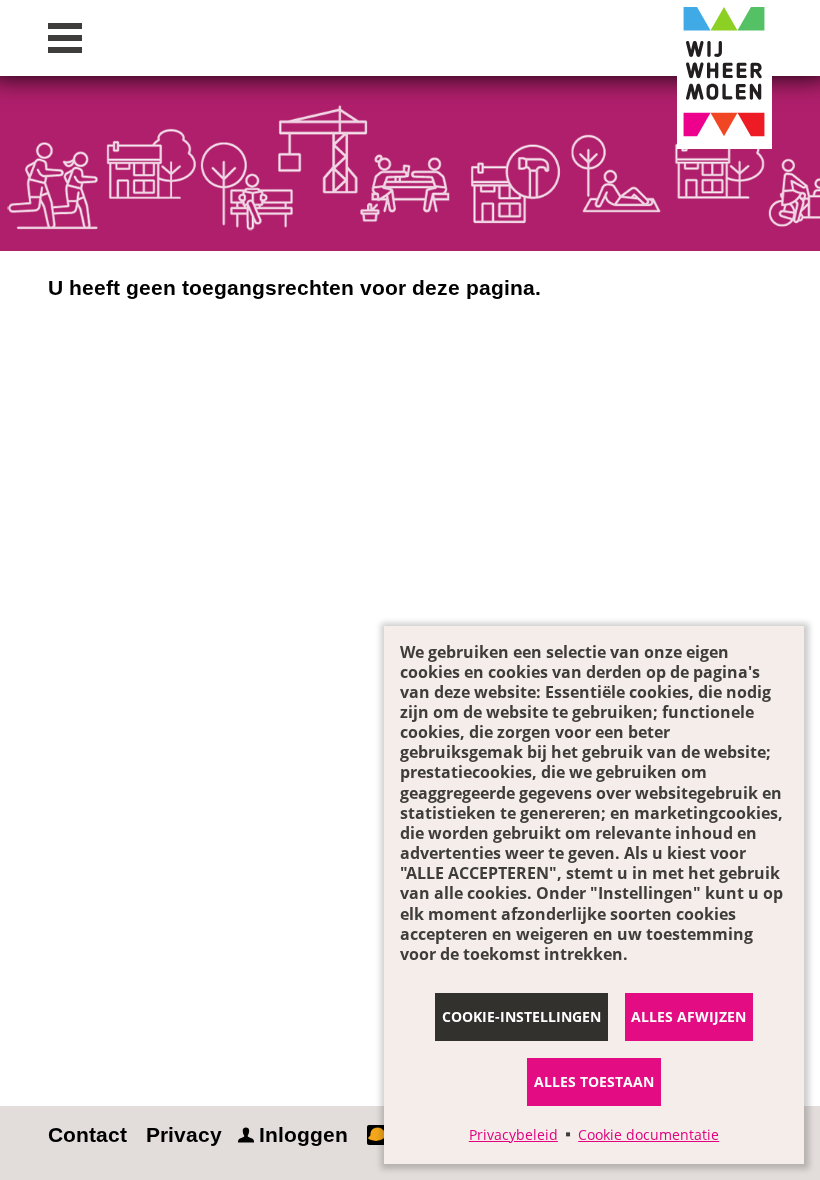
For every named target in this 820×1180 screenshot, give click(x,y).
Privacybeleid (513, 1134)
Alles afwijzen (688, 1016)
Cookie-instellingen (521, 1016)
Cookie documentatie (648, 1134)
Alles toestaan (594, 1081)
